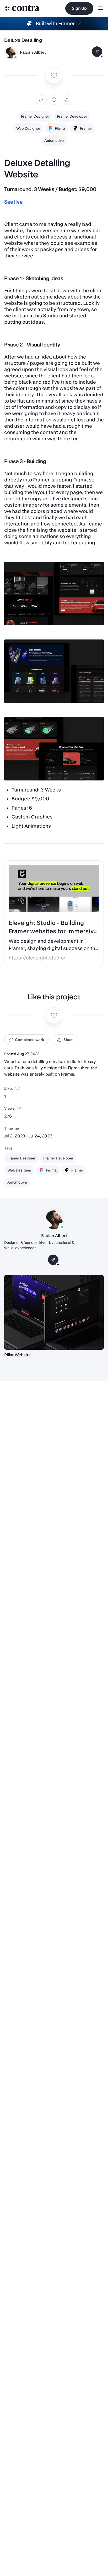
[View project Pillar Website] (54, 1312)
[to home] (22, 8)
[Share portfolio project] (67, 100)
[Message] (97, 52)
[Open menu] (101, 9)
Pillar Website (17, 1355)
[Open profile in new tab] (10, 52)
